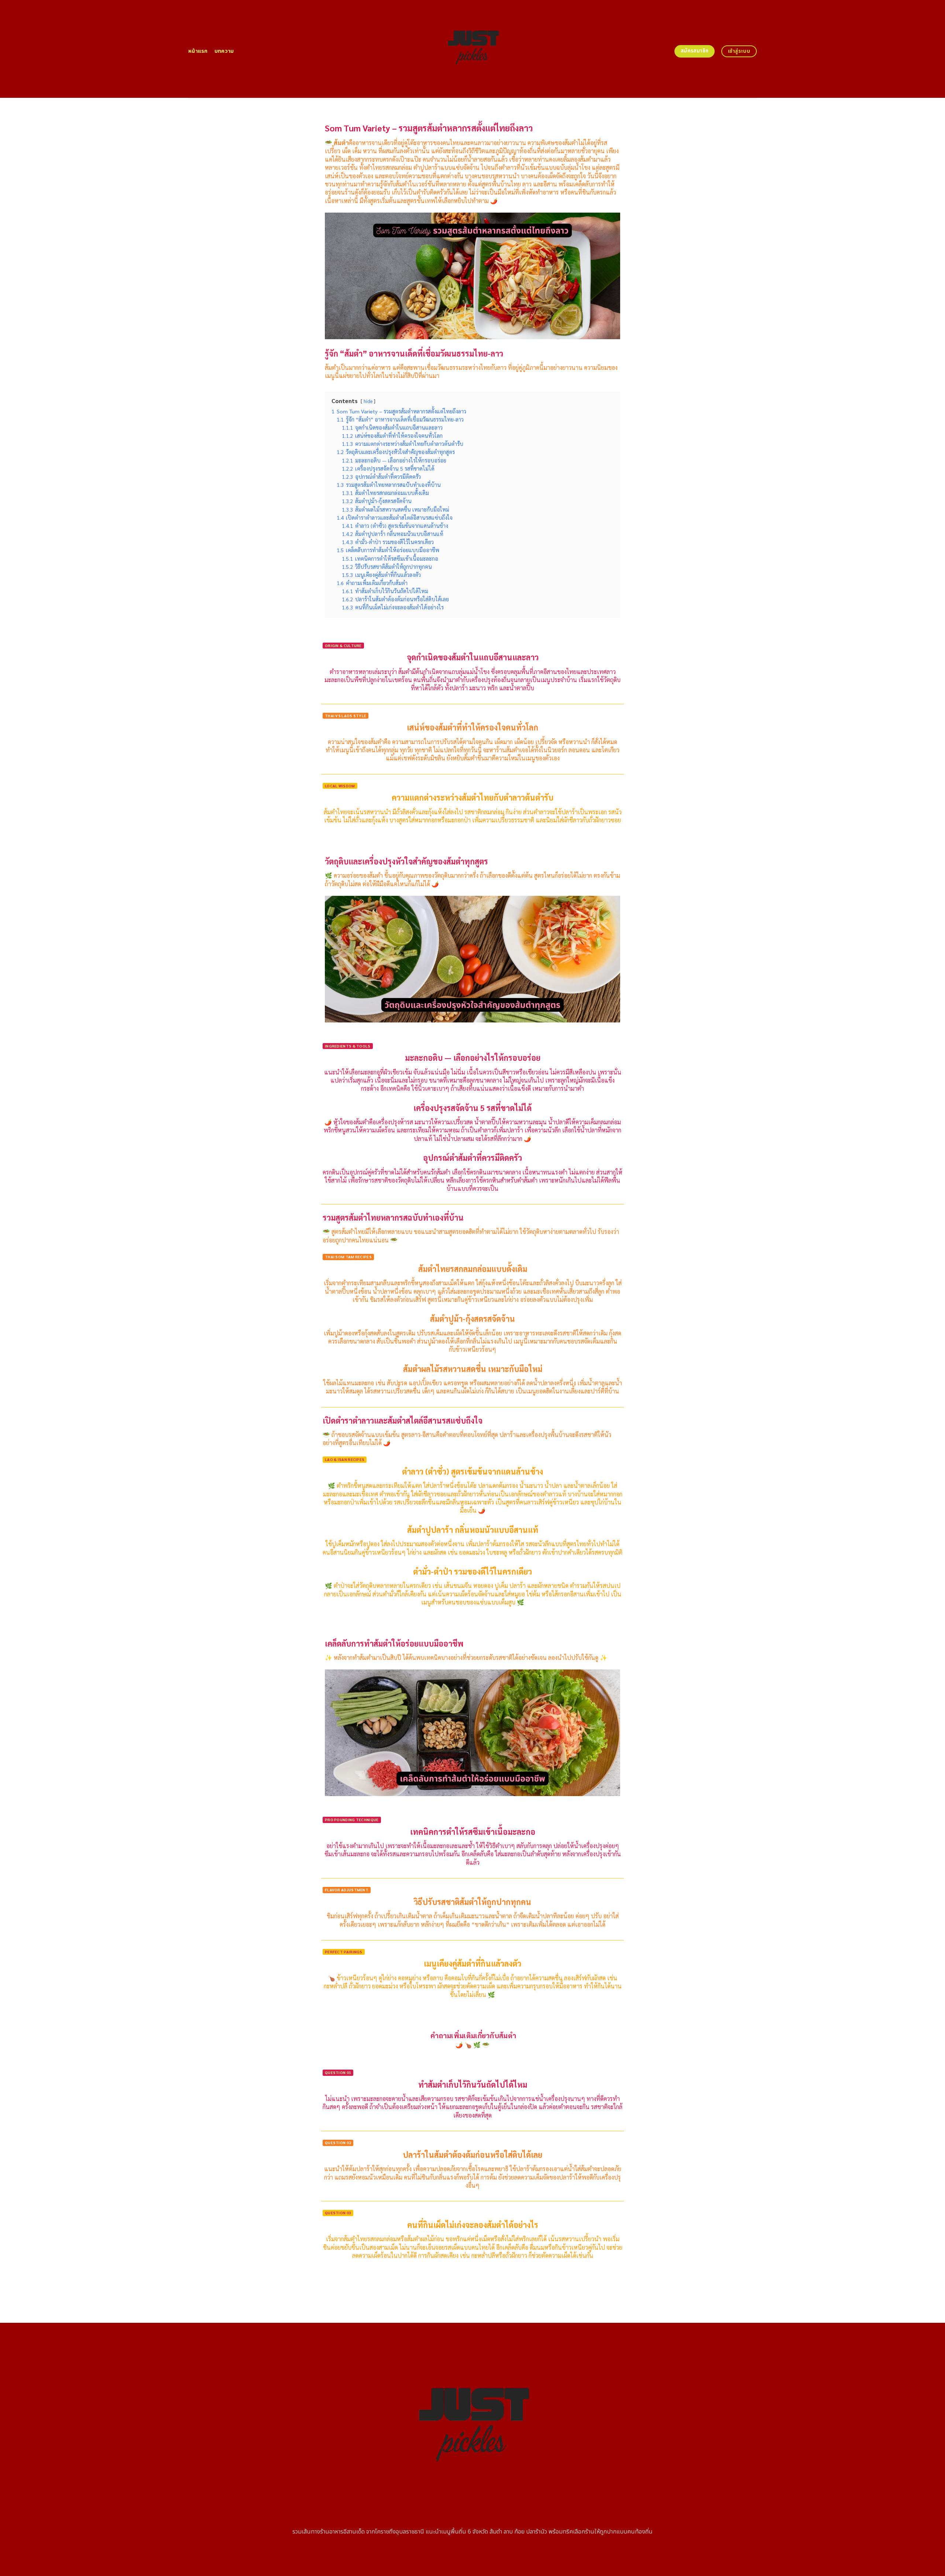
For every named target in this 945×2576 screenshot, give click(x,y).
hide (368, 401)
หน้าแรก (198, 51)
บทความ (224, 51)
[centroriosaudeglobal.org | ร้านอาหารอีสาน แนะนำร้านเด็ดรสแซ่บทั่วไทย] (473, 49)
